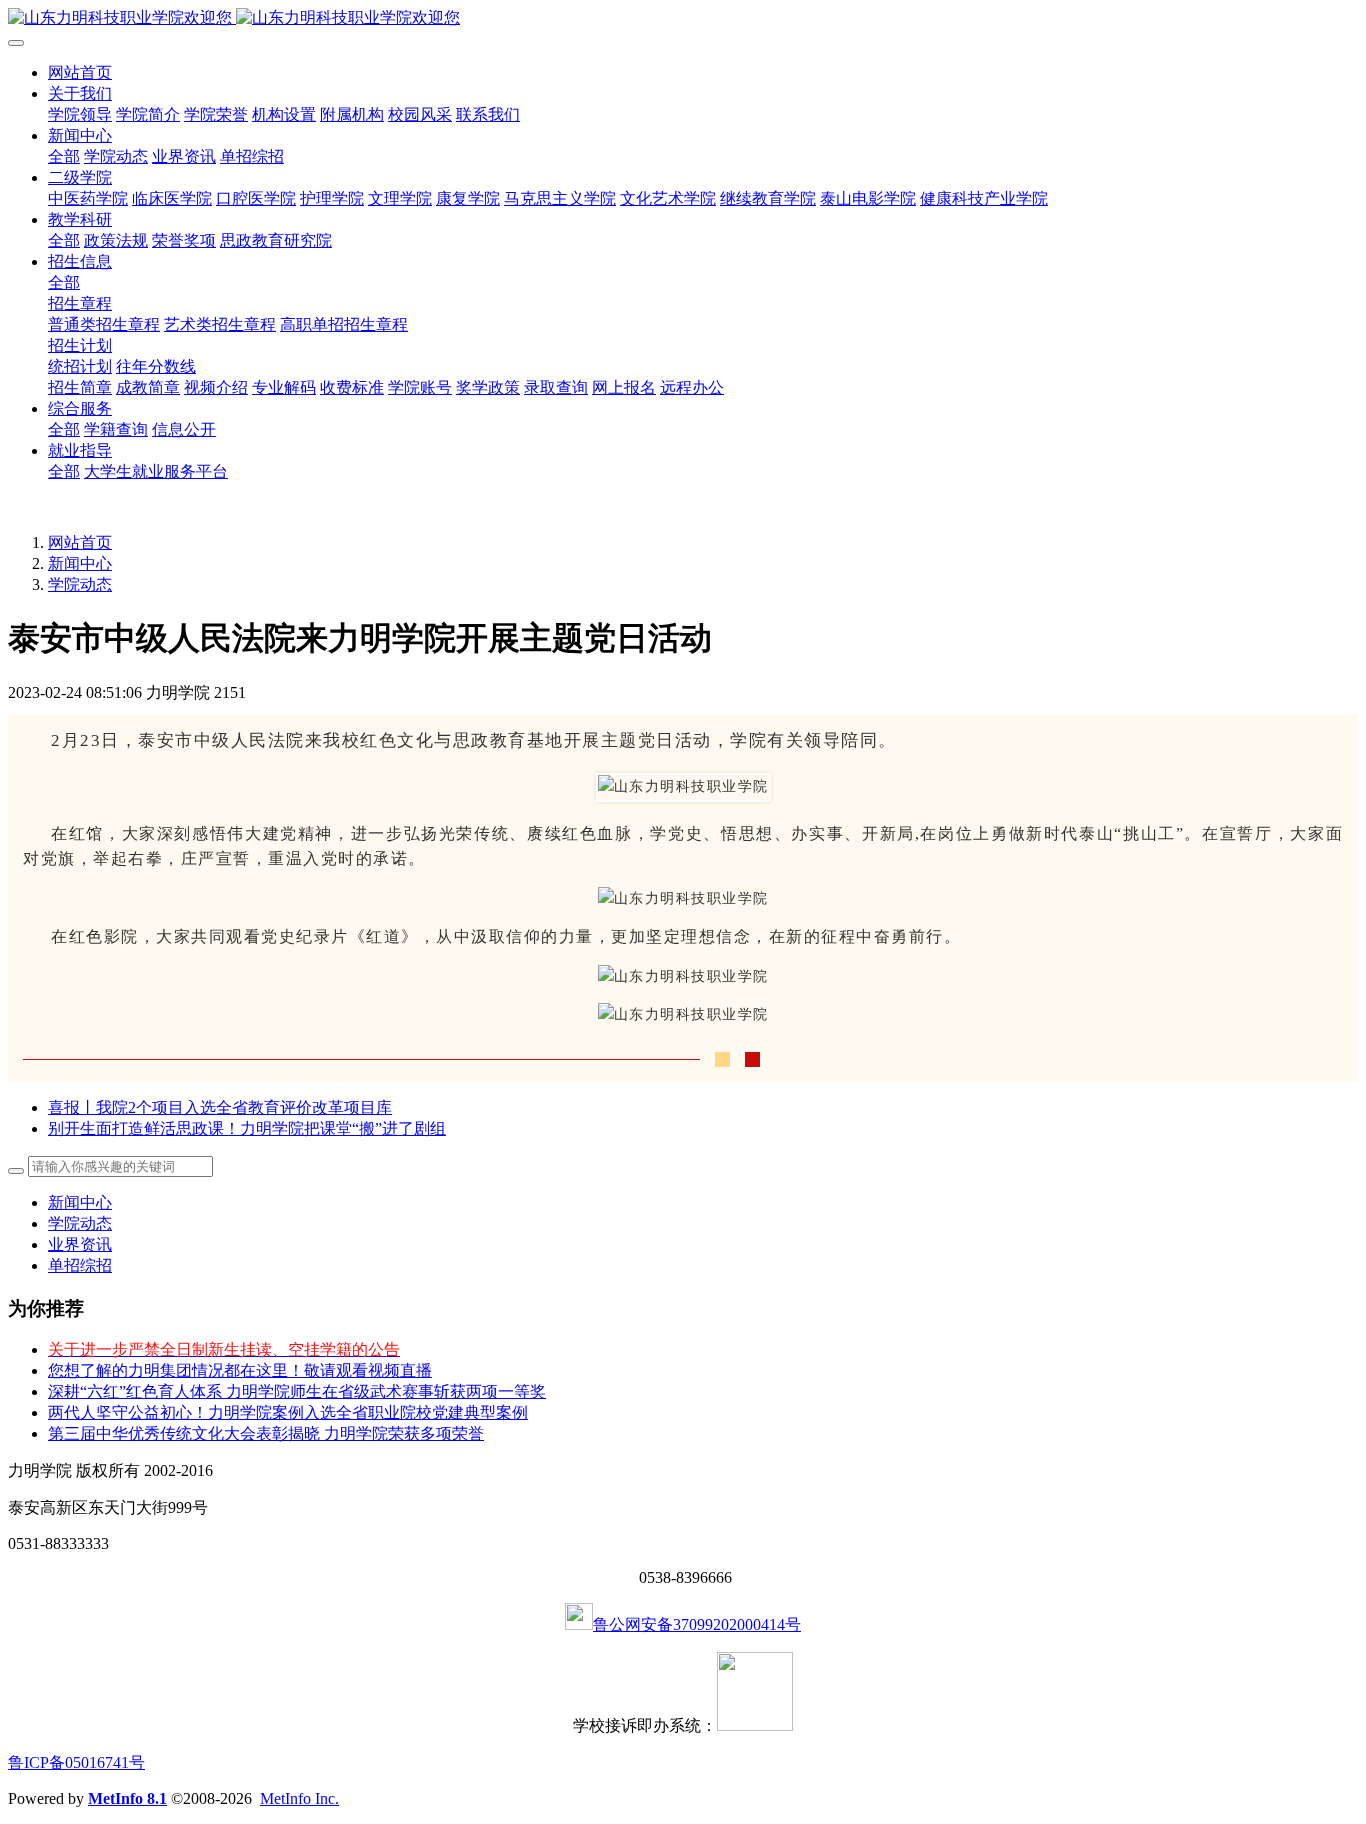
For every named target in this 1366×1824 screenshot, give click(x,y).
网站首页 (80, 72)
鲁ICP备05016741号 (76, 1762)
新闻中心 (80, 563)
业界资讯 (80, 1244)
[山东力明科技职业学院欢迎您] (683, 18)
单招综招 (80, 1265)
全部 (64, 156)
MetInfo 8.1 (127, 1798)
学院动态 (80, 584)
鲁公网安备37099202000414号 (697, 1624)
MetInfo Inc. (299, 1798)
